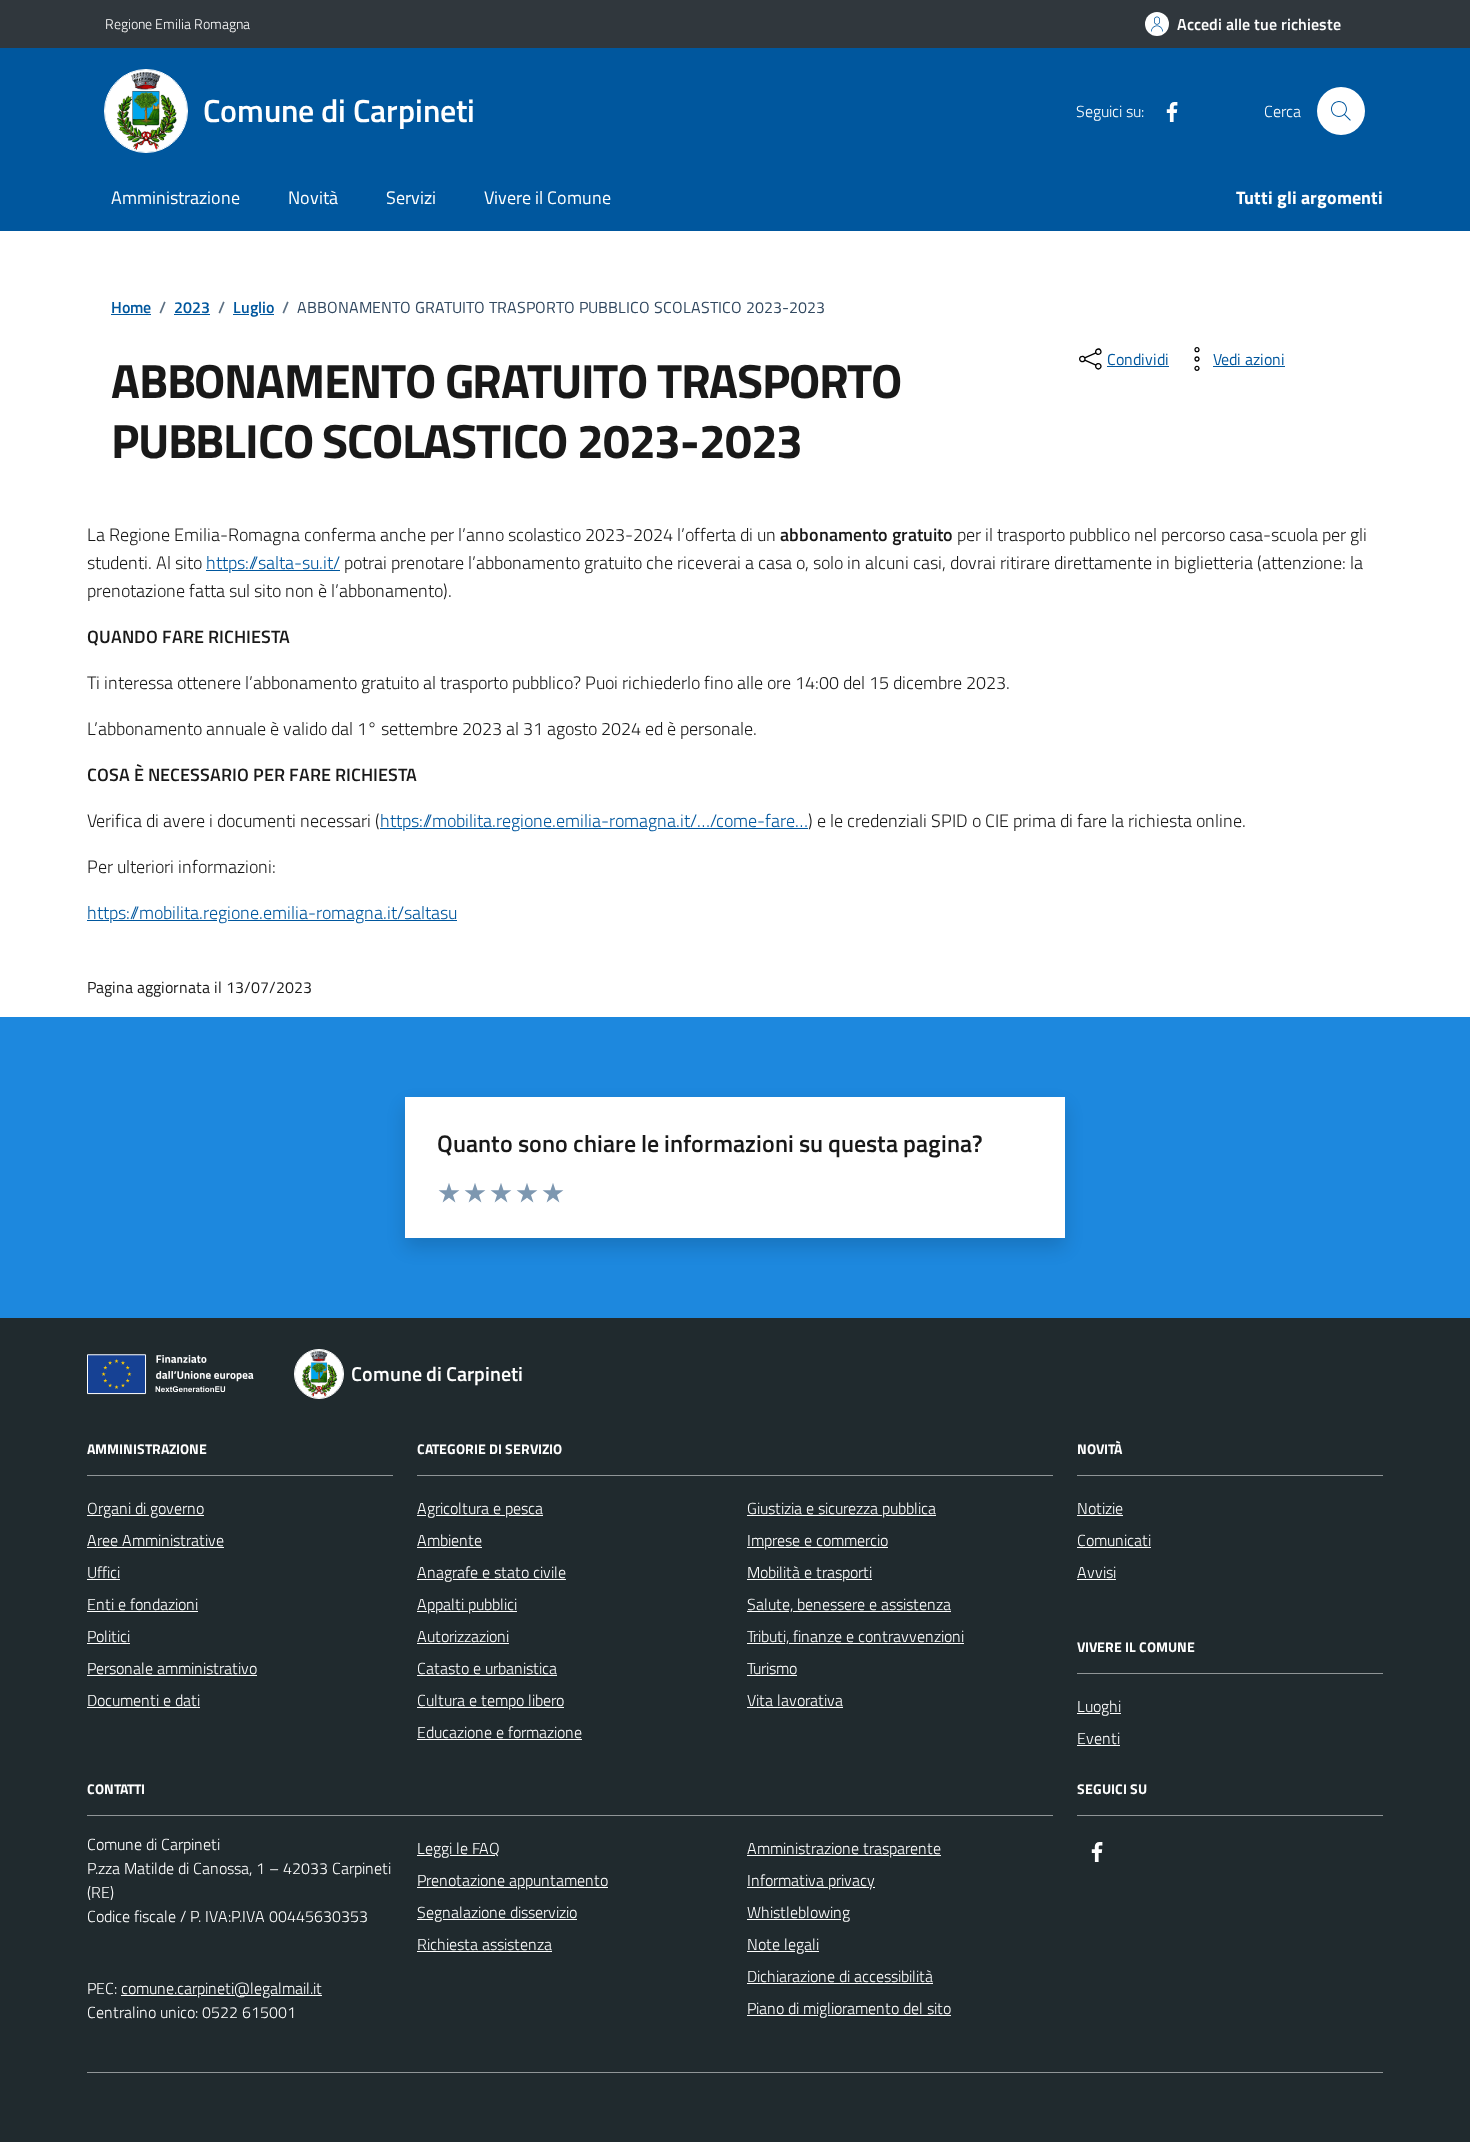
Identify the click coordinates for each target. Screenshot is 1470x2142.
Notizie (1100, 1508)
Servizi (411, 197)
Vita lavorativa (795, 1700)
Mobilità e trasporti (809, 1572)
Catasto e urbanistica (487, 1668)
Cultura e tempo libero (490, 1700)
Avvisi (1096, 1572)
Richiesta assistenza (484, 1944)
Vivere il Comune (547, 197)
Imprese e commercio (817, 1540)
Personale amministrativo (172, 1668)
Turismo (772, 1668)
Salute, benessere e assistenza (849, 1604)
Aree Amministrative (155, 1540)
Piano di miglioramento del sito (849, 2008)
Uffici (103, 1572)
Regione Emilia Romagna (177, 23)
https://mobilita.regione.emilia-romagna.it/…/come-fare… (594, 820)
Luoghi (1099, 1706)
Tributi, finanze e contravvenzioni (855, 1636)
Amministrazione (175, 197)
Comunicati (1114, 1540)
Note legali (783, 1944)
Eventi (1098, 1738)
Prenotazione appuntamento (512, 1880)
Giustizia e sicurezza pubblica (841, 1508)
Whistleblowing (798, 1912)
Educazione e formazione (499, 1732)
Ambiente (449, 1540)
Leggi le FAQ (458, 1848)
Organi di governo (145, 1508)
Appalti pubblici (467, 1604)
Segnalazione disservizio (497, 1912)
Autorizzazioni (463, 1636)
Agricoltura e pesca (480, 1508)
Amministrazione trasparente (844, 1848)
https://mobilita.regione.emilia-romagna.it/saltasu (272, 912)
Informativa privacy (811, 1880)
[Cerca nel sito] (1341, 111)
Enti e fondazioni (142, 1604)
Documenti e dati (143, 1700)
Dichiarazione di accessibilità (840, 1976)
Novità (313, 197)
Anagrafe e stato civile (491, 1572)
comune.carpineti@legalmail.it (221, 1988)
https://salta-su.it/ (273, 562)
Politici (108, 1636)
